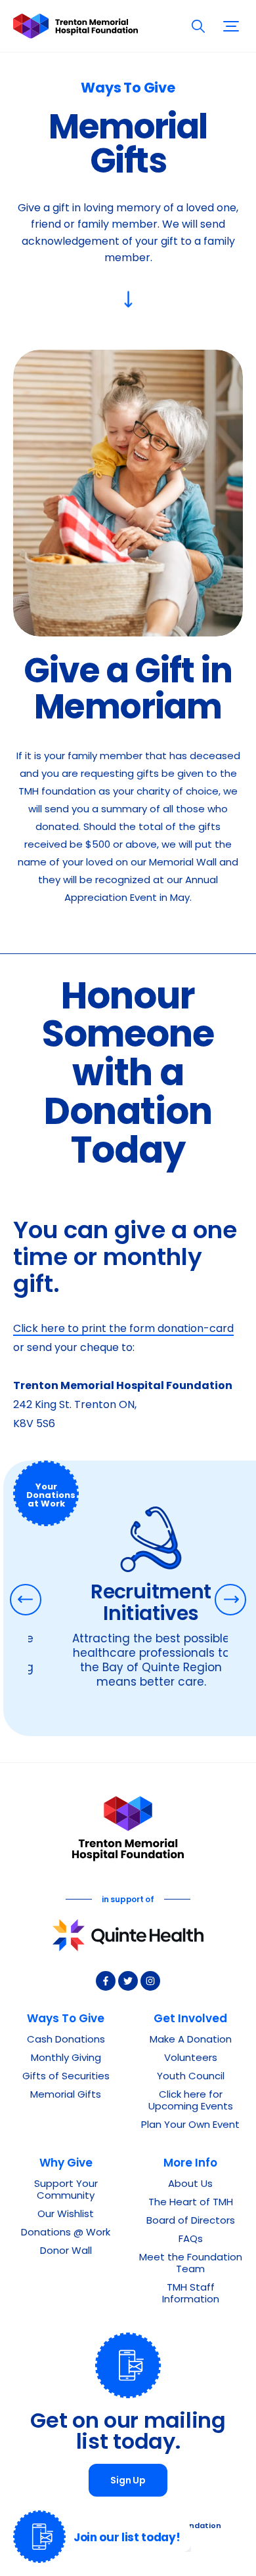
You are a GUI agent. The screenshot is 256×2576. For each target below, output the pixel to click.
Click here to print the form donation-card (123, 1329)
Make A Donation (191, 2040)
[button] (231, 26)
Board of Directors (191, 2221)
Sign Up (128, 2481)
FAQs (191, 2240)
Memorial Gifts (66, 2095)
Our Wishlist (66, 2215)
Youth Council (191, 2077)
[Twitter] (128, 1981)
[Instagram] (150, 1981)
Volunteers (191, 2059)
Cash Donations (66, 2040)
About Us (190, 2185)
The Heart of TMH (191, 2203)
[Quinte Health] (128, 1935)
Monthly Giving (66, 2059)
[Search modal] (198, 26)
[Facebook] (106, 1981)
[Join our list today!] (39, 2537)
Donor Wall (66, 2252)
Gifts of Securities (66, 2077)
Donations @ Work (66, 2233)
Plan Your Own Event (190, 2126)
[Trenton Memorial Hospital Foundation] (75, 26)
